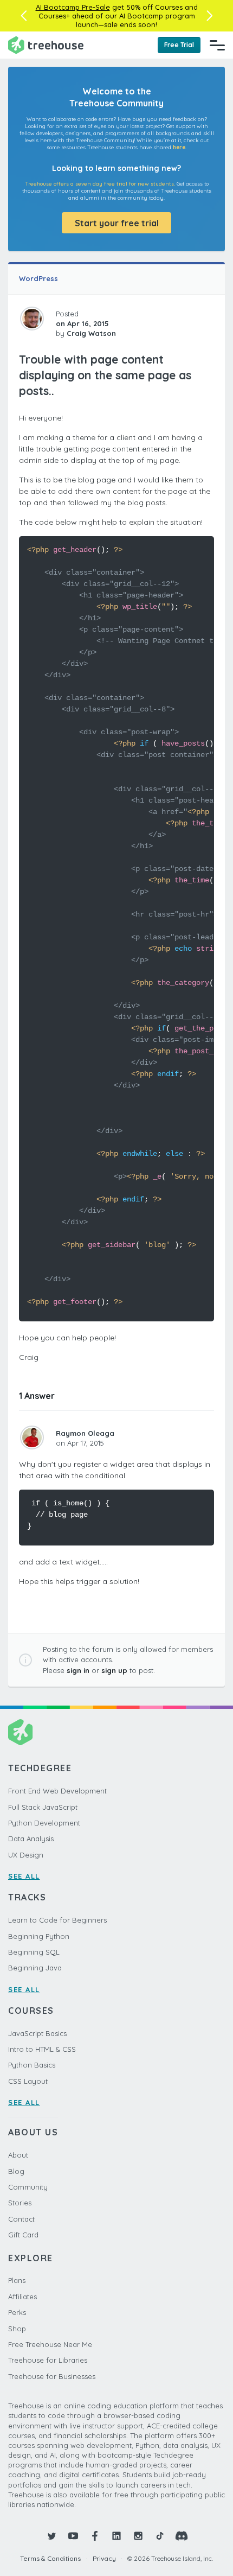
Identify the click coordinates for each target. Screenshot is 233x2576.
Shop (17, 2329)
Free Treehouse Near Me (50, 2344)
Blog (16, 2171)
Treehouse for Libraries (48, 2360)
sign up (114, 1670)
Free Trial (179, 45)
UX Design (26, 1855)
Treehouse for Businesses (52, 2376)
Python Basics (32, 2065)
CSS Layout (28, 2081)
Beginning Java (35, 1968)
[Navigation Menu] (217, 45)
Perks (17, 2312)
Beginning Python (39, 1936)
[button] (24, 16)
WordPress (38, 278)
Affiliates (22, 2297)
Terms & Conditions (50, 2558)
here (179, 147)
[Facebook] (95, 2536)
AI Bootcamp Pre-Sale (73, 7)
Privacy (104, 2558)
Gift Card (23, 2235)
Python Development (44, 1823)
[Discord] (182, 2536)
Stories (20, 2203)
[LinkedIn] (116, 2536)
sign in (78, 1670)
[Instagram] (138, 2536)
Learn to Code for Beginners (57, 1920)
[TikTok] (160, 2536)
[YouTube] (73, 2536)
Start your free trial (117, 223)
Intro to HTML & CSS (42, 2049)
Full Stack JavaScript (43, 1807)
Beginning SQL (34, 1952)
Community (28, 2187)
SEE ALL (24, 1876)
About (18, 2155)
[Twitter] (51, 2536)
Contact (21, 2219)
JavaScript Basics (37, 2033)
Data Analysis (31, 1839)
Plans (17, 2280)
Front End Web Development (57, 1791)
